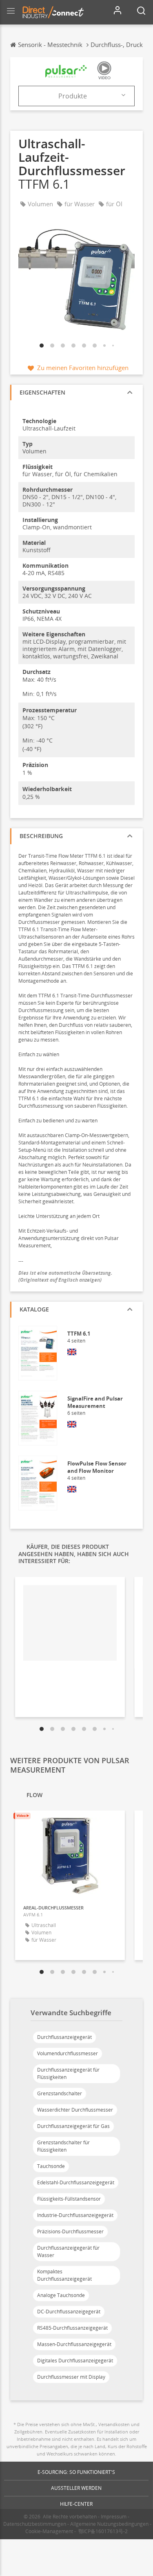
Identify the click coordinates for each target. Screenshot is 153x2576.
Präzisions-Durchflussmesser (70, 2231)
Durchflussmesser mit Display (71, 2377)
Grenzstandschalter (60, 2093)
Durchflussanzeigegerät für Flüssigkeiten (68, 2073)
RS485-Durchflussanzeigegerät (72, 2328)
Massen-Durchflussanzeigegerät (74, 2344)
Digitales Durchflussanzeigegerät (75, 2361)
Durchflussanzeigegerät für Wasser (68, 2251)
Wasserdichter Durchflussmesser (75, 2110)
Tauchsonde (51, 2166)
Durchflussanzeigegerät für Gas (73, 2126)
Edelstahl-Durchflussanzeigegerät (76, 2182)
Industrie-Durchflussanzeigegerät (75, 2215)
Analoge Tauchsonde (61, 2295)
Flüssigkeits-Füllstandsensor (69, 2199)
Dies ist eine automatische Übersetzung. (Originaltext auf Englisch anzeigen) (66, 1276)
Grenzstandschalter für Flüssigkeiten (63, 2146)
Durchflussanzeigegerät (64, 2037)
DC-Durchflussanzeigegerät (69, 2312)
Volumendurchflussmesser (68, 2053)
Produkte (73, 96)
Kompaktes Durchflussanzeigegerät (64, 2275)
